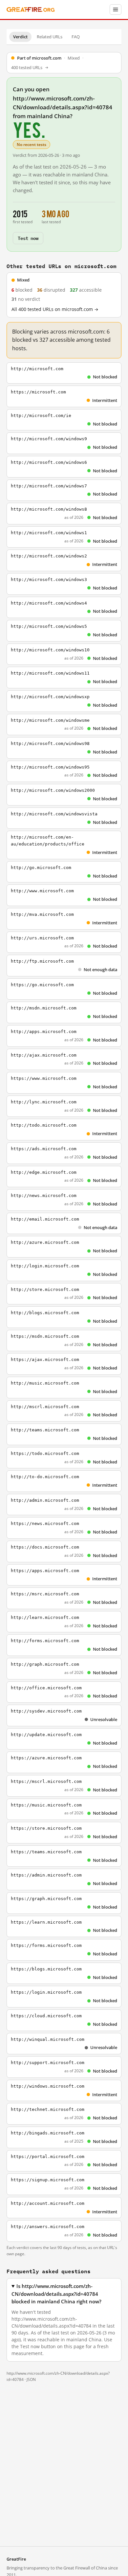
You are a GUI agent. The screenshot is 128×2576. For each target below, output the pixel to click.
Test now (28, 238)
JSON (31, 2379)
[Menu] (116, 9)
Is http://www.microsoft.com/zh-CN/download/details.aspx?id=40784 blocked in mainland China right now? (56, 2294)
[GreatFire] (31, 10)
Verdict (20, 37)
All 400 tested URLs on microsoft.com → (55, 309)
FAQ (76, 37)
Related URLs (50, 37)
